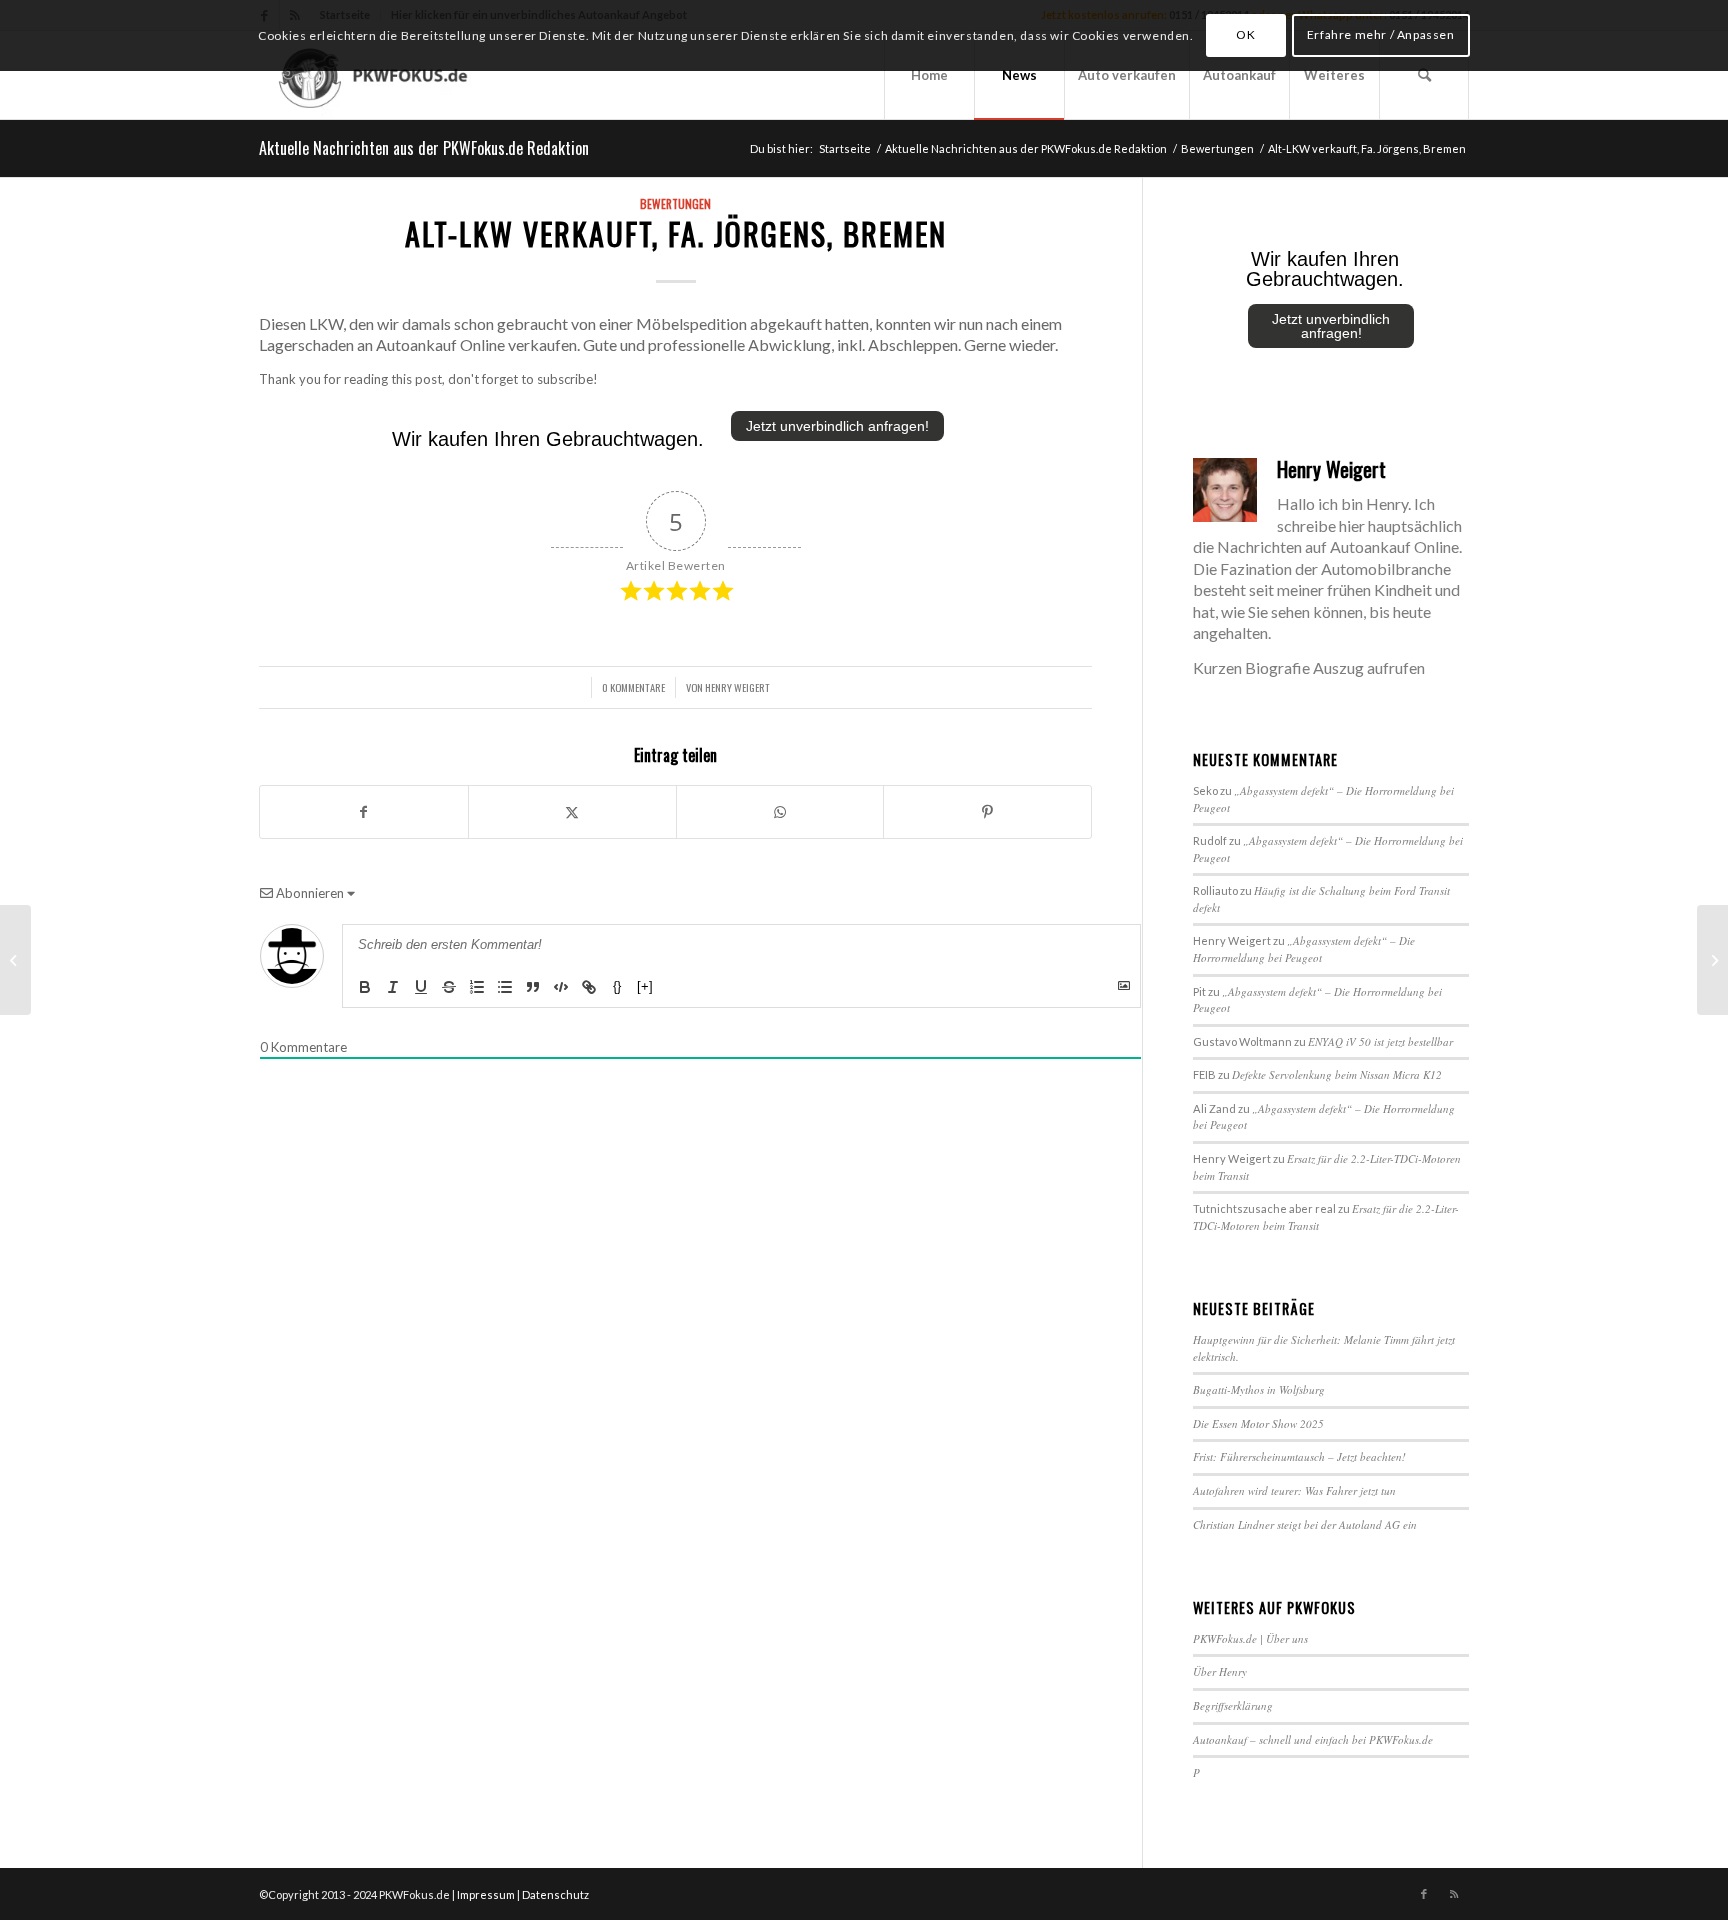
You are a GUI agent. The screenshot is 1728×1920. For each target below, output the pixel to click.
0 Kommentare (633, 687)
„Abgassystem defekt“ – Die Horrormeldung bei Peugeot (1304, 949)
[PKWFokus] (376, 75)
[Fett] (365, 987)
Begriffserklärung (1233, 1705)
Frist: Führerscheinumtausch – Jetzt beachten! (1299, 1456)
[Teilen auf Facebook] (364, 812)
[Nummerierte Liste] (477, 987)
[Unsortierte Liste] (505, 987)
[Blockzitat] (533, 987)
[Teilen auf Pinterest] (987, 812)
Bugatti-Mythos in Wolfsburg (1259, 1389)
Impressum (486, 1894)
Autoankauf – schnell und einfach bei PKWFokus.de (1313, 1739)
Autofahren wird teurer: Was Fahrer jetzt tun (1294, 1490)
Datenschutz (555, 1894)
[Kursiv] (393, 987)
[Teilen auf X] (572, 812)
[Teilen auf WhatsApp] (780, 812)
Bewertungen (675, 203)
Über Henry (1220, 1671)
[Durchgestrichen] (449, 987)
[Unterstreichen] (421, 987)
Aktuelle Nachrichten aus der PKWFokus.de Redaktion (424, 148)
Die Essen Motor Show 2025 (1258, 1423)
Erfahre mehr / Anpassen (1381, 34)
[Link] (589, 987)
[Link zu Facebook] (1424, 1894)
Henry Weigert (737, 687)
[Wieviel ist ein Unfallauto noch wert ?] (15, 960)
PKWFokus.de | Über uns (1250, 1638)
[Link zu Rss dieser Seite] (1454, 1894)
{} (617, 986)
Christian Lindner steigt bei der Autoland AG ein (1305, 1524)
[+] (645, 986)
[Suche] (1424, 75)
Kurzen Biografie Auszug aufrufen (1309, 667)
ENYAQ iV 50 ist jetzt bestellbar (1380, 1041)
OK (1245, 34)
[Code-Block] (561, 987)
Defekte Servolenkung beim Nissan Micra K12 (1337, 1074)
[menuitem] (929, 75)
